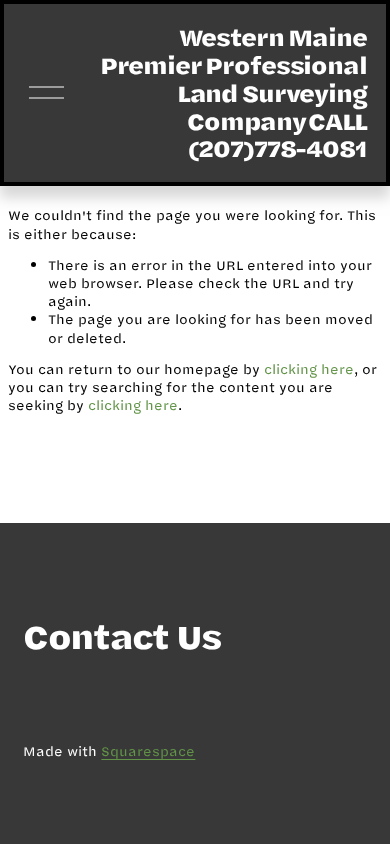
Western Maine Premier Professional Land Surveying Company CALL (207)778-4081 (233, 92)
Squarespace (148, 751)
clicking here (309, 368)
